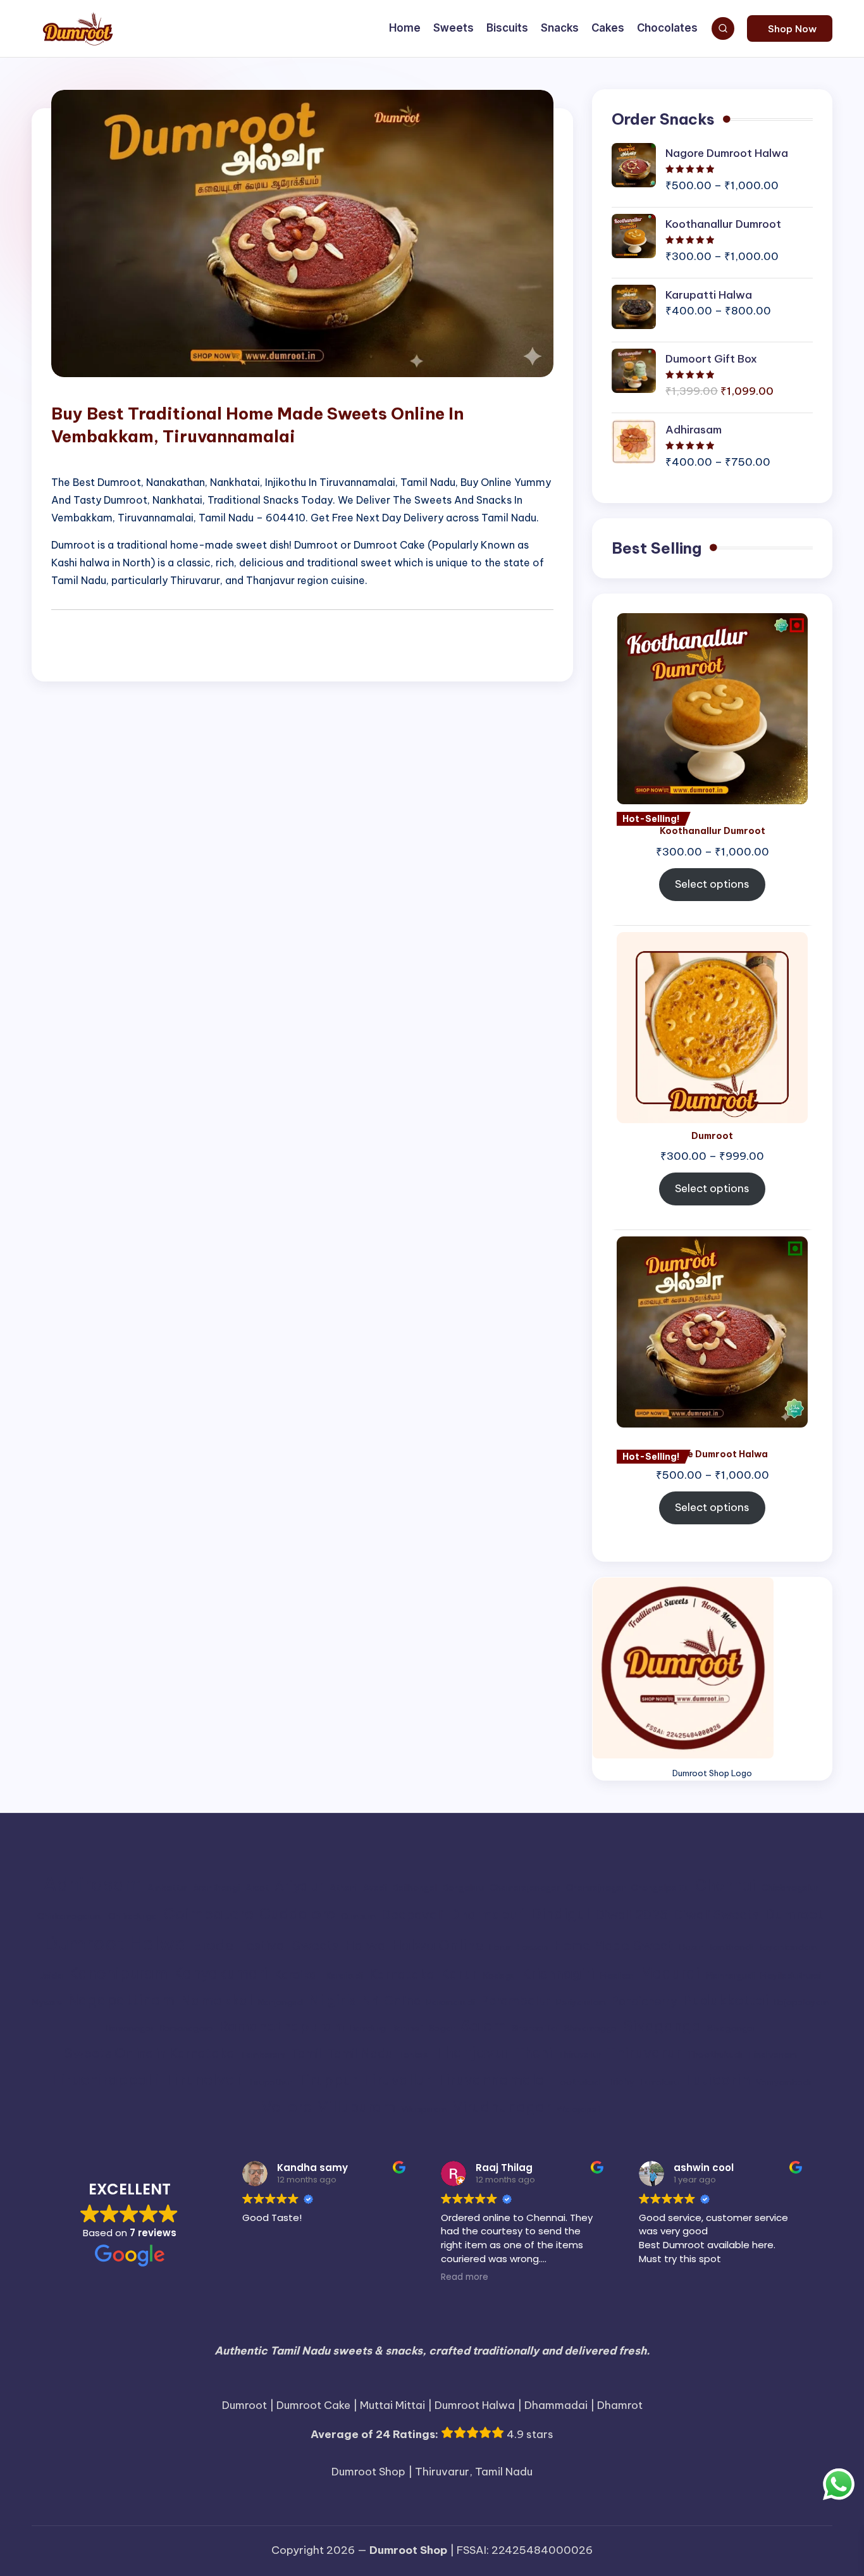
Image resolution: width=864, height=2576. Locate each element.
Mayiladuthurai (791, 1976)
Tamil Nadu (360, 2053)
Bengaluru (463, 1888)
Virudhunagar (502, 2107)
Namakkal (216, 2000)
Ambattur (167, 1888)
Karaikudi (344, 1976)
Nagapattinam (121, 2000)
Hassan (532, 1947)
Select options (712, 884)
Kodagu (499, 1976)
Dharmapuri (487, 1914)
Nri (370, 2000)
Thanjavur (472, 2052)
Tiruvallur (397, 2080)
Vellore (287, 2106)
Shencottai (535, 2028)
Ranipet (407, 2028)
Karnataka (402, 1974)
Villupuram (356, 2107)
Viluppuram (424, 2109)
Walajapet (578, 2109)
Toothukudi (578, 2082)
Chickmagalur (790, 1888)
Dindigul (560, 1914)
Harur (500, 1947)
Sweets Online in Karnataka (149, 2053)
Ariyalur (299, 1886)
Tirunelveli (204, 2079)
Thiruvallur (579, 2055)
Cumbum (358, 1916)
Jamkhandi (731, 1947)
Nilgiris (332, 2000)
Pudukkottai (725, 2000)
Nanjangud (281, 2002)
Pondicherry (644, 2001)
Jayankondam (787, 1947)
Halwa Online (437, 1945)
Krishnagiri (558, 1974)
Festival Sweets (289, 1945)
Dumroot (794, 1914)
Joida (51, 1976)
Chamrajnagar (596, 1888)
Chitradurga (133, 1916)
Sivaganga (662, 2026)
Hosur (691, 1947)
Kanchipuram (118, 1973)
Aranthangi (216, 1888)
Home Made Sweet (614, 1945)
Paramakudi (451, 2002)
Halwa (365, 1945)
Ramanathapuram (282, 2026)
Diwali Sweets (716, 1914)
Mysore (47, 2002)
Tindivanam (772, 2055)
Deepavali (412, 1914)
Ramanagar (130, 2028)
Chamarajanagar (525, 1888)
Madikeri (617, 1976)
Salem (483, 2025)
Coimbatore (208, 1913)
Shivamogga (591, 2028)
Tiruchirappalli (105, 2079)
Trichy (620, 2082)
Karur (459, 1974)
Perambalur (515, 2000)
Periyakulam (581, 2002)
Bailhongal (415, 1888)
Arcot (257, 1888)
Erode (213, 1945)
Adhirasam (92, 1884)
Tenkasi (414, 2055)
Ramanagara (187, 2028)
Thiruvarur (644, 2052)
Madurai (670, 1973)
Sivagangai (731, 2028)
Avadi (375, 1888)
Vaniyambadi (783, 2082)
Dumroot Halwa (116, 1944)
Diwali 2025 (632, 1914)
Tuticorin (717, 2079)
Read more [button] (465, 2277)
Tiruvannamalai (493, 2080)
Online (402, 2000)
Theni (534, 2053)
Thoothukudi (714, 2055)
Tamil (306, 2053)
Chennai (725, 1885)
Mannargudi (730, 1976)
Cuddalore (297, 1914)
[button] (790, 28)
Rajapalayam (801, 2002)
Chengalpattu (660, 1888)
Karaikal (297, 1974)
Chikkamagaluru (70, 1916)
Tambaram (263, 2055)
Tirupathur (270, 2082)
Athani (343, 1888)
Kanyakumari (221, 1973)
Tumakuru (659, 2082)
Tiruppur (327, 2080)
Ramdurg (368, 2028)
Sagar (442, 2028)
